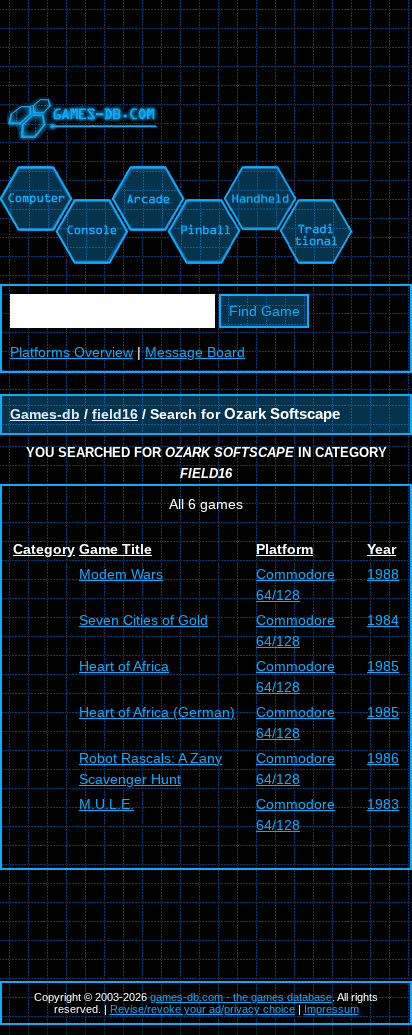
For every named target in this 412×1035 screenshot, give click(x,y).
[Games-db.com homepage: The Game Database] (79, 155)
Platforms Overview (71, 352)
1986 (383, 758)
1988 (383, 574)
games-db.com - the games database (241, 997)
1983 (383, 804)
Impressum (331, 1009)
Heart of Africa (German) (157, 712)
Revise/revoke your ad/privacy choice (202, 1009)
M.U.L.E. (106, 804)
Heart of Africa (124, 666)
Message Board (195, 352)
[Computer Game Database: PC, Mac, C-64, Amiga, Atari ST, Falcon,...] (33, 176)
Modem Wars (121, 574)
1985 (383, 666)
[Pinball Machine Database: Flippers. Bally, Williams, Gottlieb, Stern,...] (202, 176)
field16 (115, 414)
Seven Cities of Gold (143, 620)
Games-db (45, 414)
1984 (383, 620)
